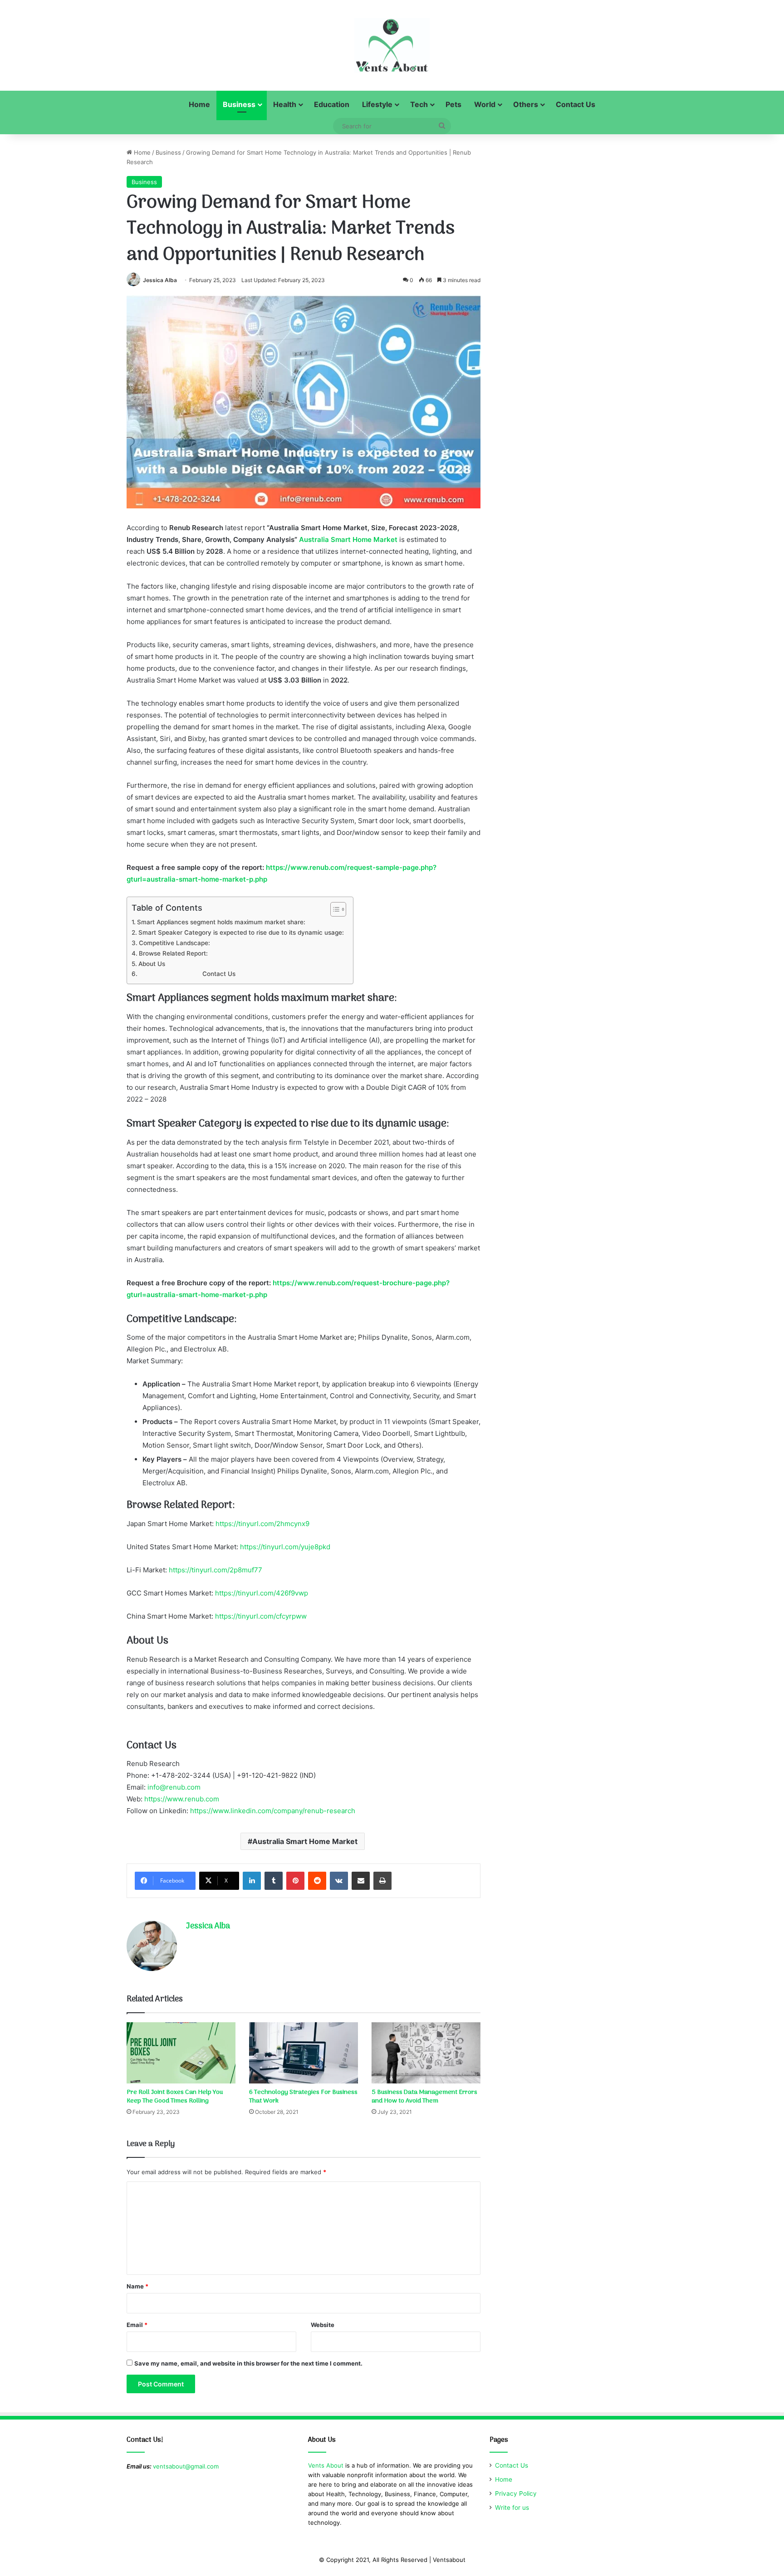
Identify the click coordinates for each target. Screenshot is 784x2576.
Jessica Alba (160, 280)
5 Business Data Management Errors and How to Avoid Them (424, 2097)
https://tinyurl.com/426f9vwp (262, 1593)
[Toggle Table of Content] (334, 909)
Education (332, 104)
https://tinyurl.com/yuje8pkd (285, 1547)
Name (137, 2286)
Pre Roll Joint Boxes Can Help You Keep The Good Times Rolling (175, 2097)
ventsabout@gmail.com (186, 2466)
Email (137, 2325)
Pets (453, 104)
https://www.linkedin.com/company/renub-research (273, 1811)
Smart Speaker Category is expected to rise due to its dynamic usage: (241, 932)
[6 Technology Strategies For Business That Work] (304, 2053)
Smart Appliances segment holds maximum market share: (221, 922)
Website (323, 2325)
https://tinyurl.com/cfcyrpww (261, 1616)
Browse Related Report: (173, 953)
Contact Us (576, 104)
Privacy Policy (516, 2493)
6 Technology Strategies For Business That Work (303, 2097)
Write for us (512, 2508)
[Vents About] (392, 45)
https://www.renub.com (182, 1799)
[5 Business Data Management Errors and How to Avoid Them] (426, 2053)
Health (285, 104)
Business (239, 104)
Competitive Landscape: (174, 943)
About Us (152, 964)
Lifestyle (377, 104)
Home (199, 104)
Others (526, 104)
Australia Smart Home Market (305, 1841)
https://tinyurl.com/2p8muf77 (216, 1570)
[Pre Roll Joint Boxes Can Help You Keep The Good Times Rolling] (181, 2053)
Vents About (326, 2465)
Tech (419, 104)
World (485, 104)
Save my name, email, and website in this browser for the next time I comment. (248, 2363)
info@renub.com (174, 1787)
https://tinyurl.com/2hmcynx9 (262, 1524)
